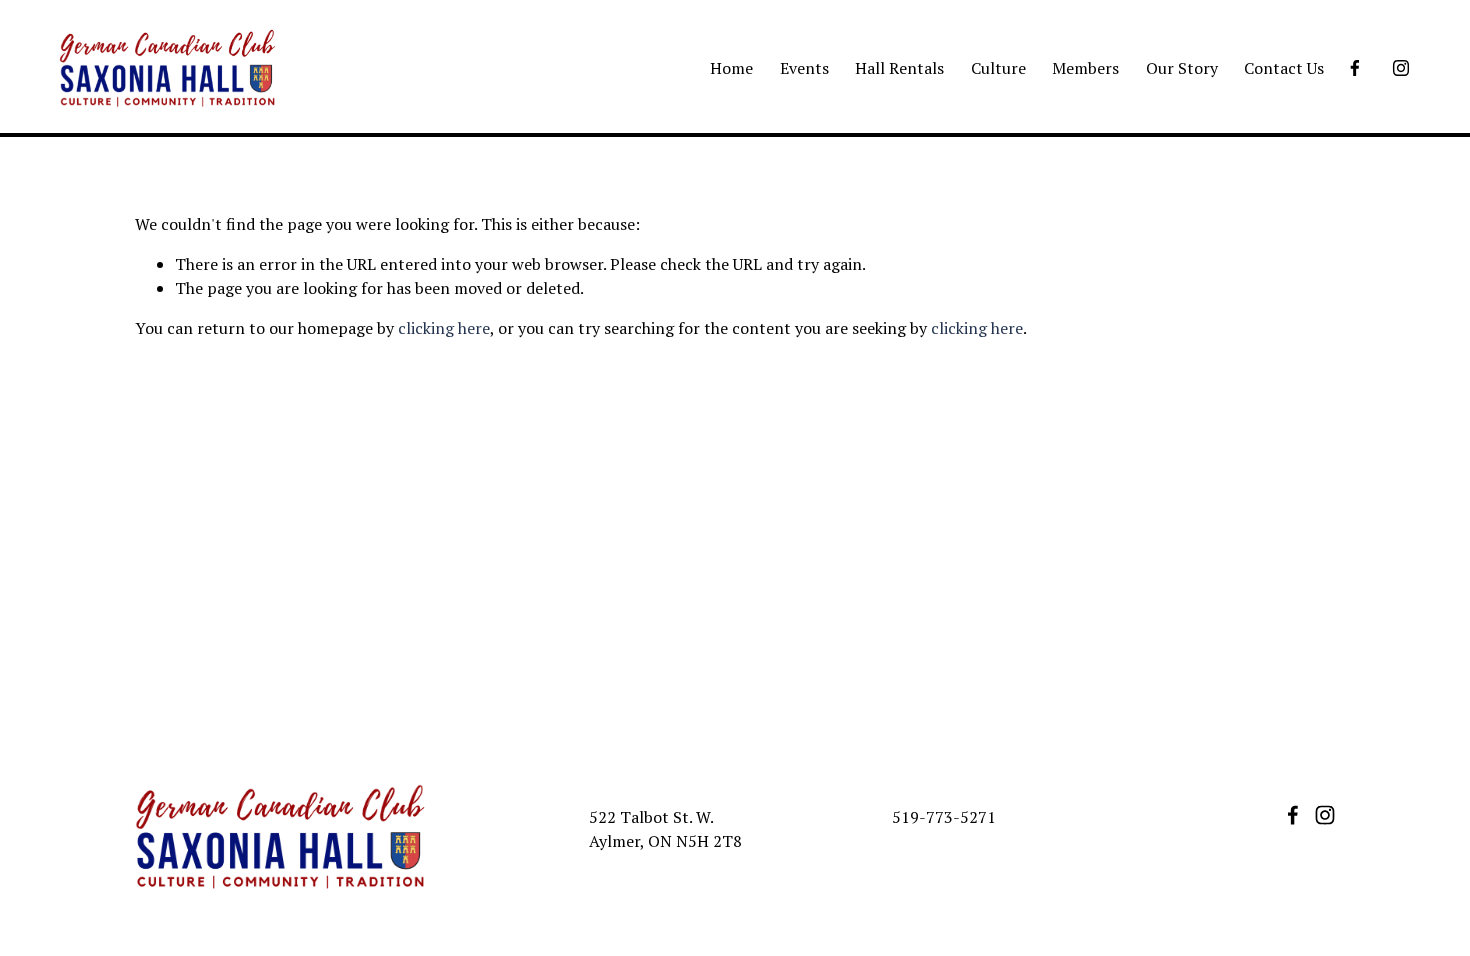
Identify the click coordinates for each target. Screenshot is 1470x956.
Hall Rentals (899, 68)
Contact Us (1284, 68)
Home (731, 68)
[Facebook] (1355, 68)
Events (804, 68)
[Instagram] (1401, 68)
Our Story (1182, 68)
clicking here (444, 328)
